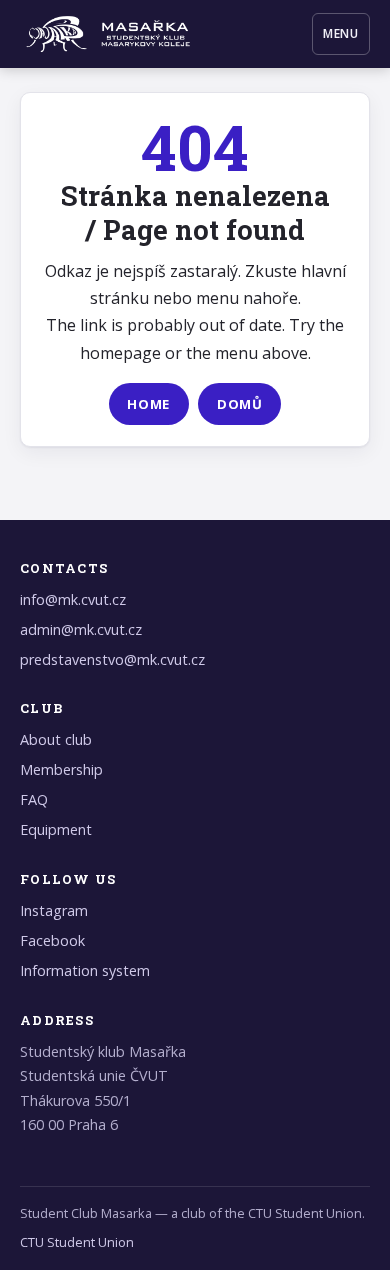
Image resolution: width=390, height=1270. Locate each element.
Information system (85, 970)
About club (56, 739)
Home (148, 404)
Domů (240, 404)
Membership (61, 769)
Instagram (54, 910)
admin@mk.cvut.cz (81, 629)
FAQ (34, 799)
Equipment (56, 829)
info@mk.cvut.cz (73, 599)
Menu (341, 33)
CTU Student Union (77, 1242)
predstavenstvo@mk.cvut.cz (112, 659)
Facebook (52, 940)
